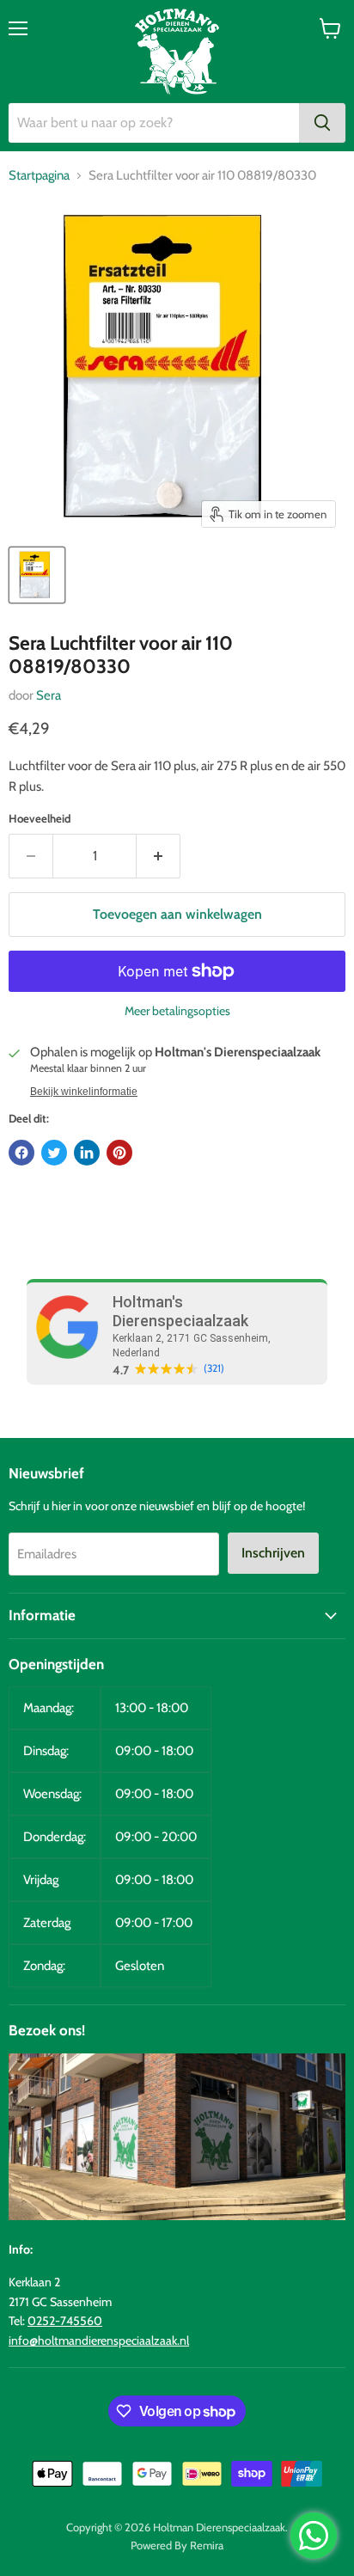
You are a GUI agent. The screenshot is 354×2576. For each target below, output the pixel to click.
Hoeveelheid (40, 819)
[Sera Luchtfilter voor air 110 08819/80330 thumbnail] (37, 575)
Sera (49, 695)
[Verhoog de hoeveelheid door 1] (159, 856)
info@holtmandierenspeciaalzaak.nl (99, 2340)
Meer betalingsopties (177, 1011)
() (214, 1368)
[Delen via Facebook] (21, 1153)
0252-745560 (65, 2321)
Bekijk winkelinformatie (84, 1092)
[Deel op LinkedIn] (87, 1153)
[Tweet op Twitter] (54, 1153)
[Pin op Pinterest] (119, 1153)
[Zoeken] (322, 123)
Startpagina (39, 176)
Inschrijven (273, 1553)
